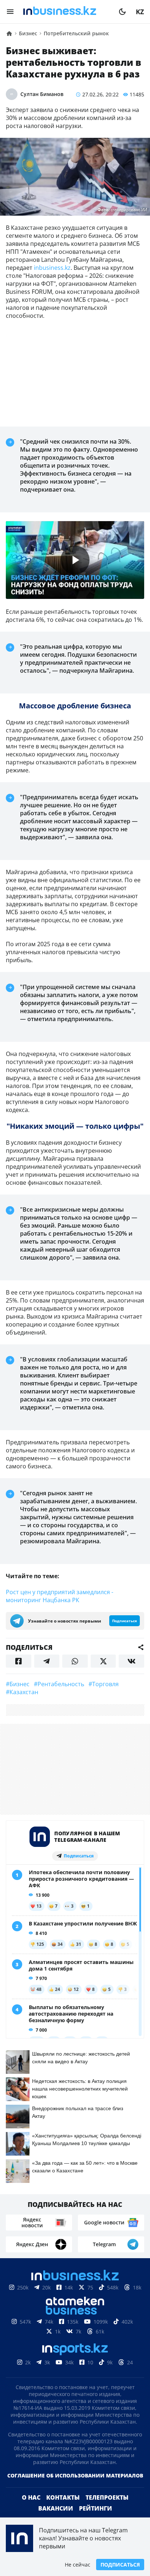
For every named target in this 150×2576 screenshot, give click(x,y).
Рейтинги (96, 2508)
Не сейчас (78, 2565)
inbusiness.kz (52, 268)
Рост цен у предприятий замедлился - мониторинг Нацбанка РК (60, 1596)
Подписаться (120, 2565)
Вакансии (56, 2508)
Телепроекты (107, 2497)
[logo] (66, 12)
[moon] (122, 12)
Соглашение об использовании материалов (75, 2475)
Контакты (63, 2497)
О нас (31, 2497)
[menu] (10, 12)
